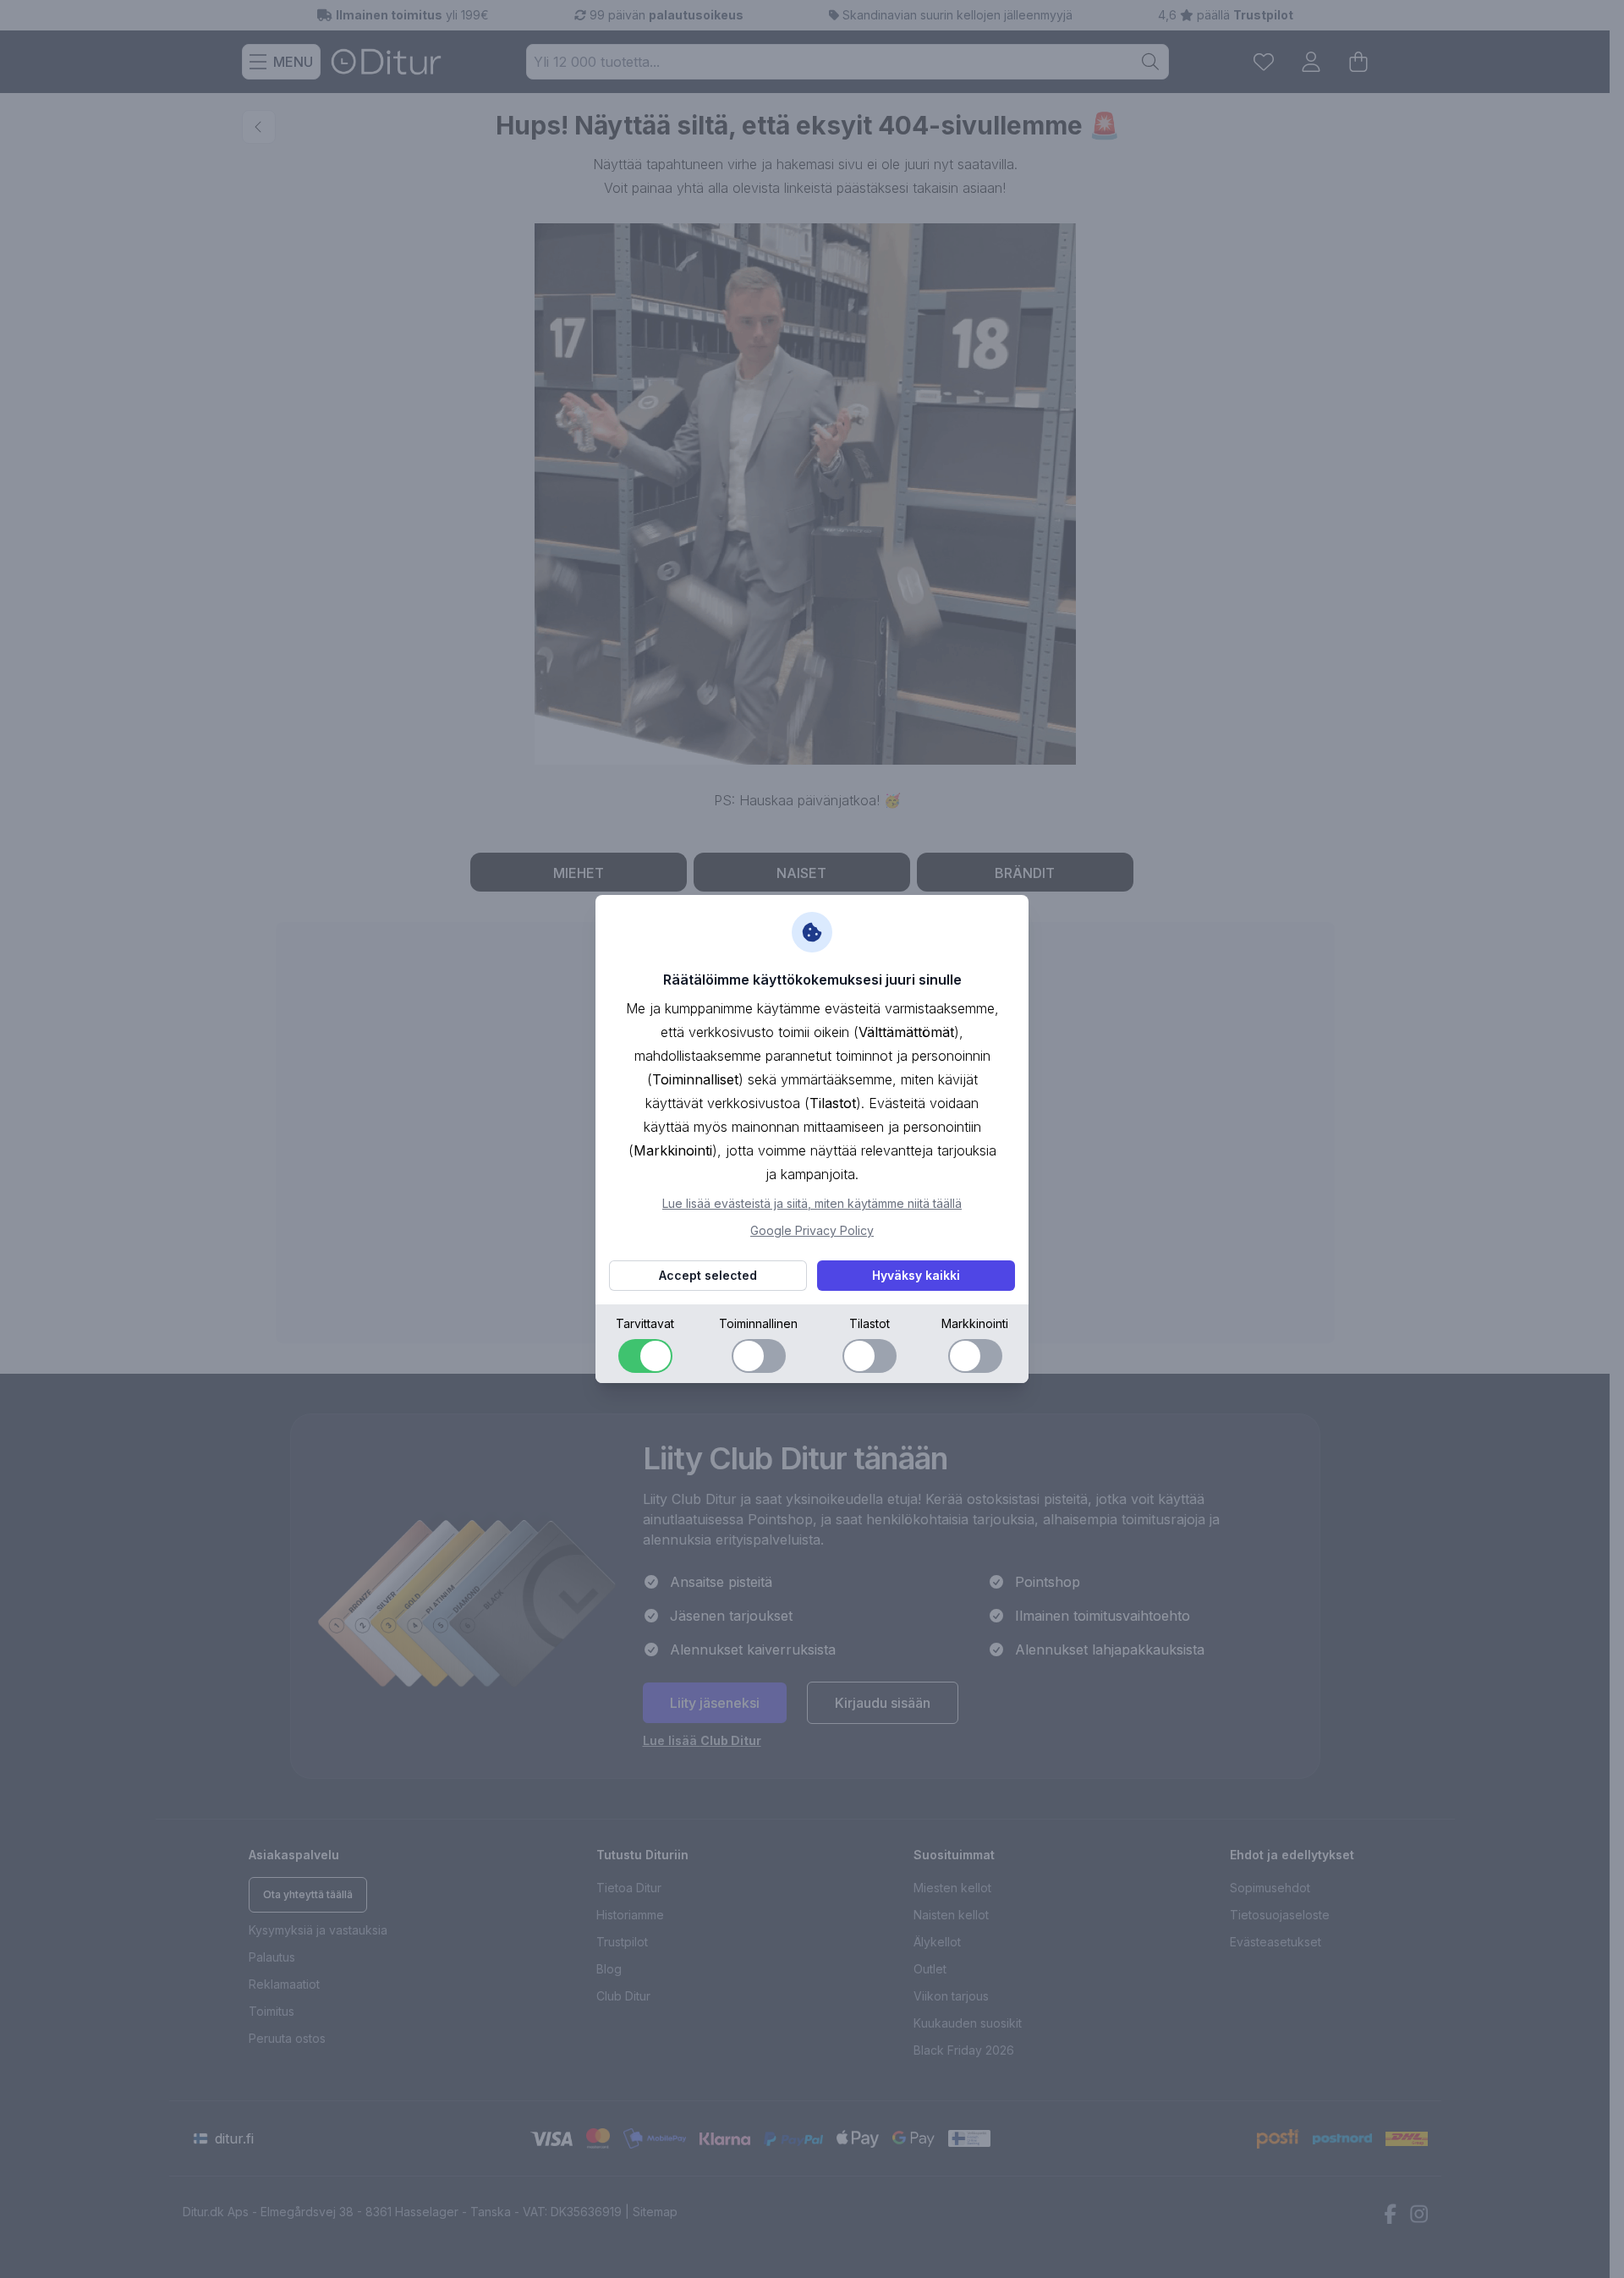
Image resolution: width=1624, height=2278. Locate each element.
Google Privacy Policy (812, 1230)
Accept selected (708, 1275)
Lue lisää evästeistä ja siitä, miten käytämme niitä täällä (812, 1203)
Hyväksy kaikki (916, 1275)
